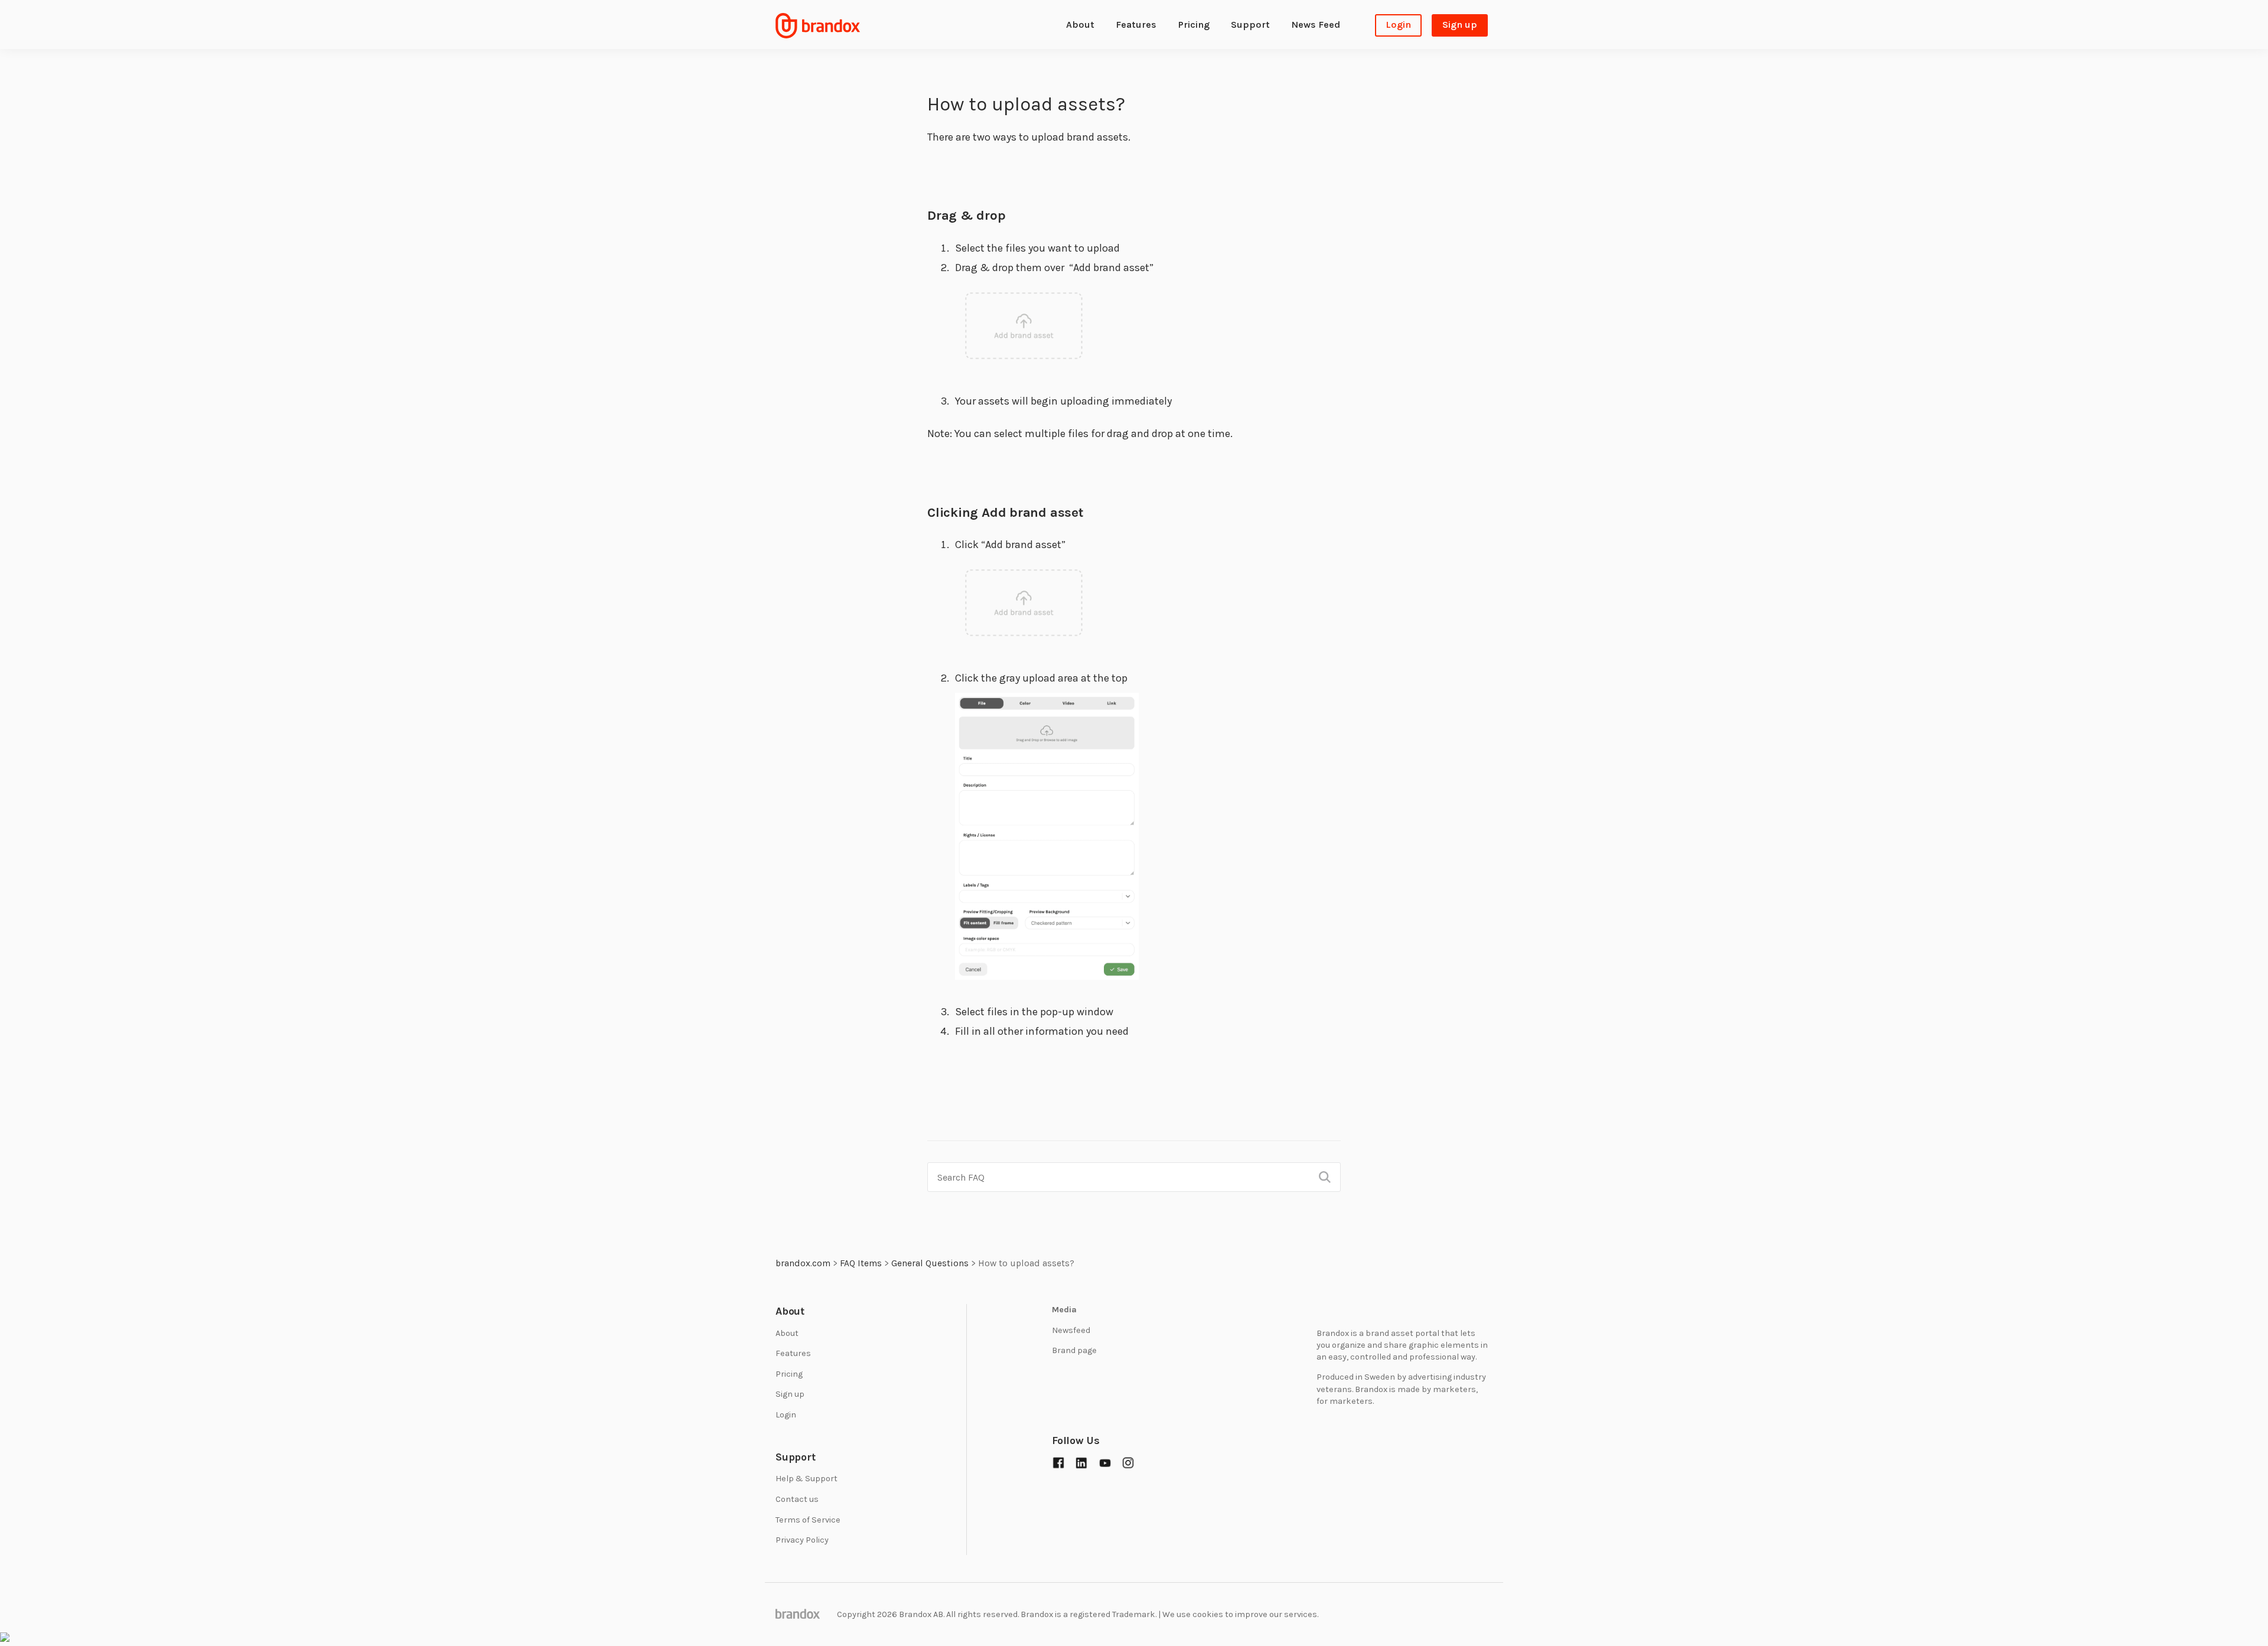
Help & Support (806, 1479)
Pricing (1194, 25)
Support (1250, 25)
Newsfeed (1071, 1330)
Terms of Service (808, 1520)
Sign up (1460, 25)
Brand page (1074, 1350)
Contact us (797, 1499)
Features (1136, 25)
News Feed (1316, 25)
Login (1398, 25)
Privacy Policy (802, 1540)
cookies (1208, 1614)
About (1080, 25)
